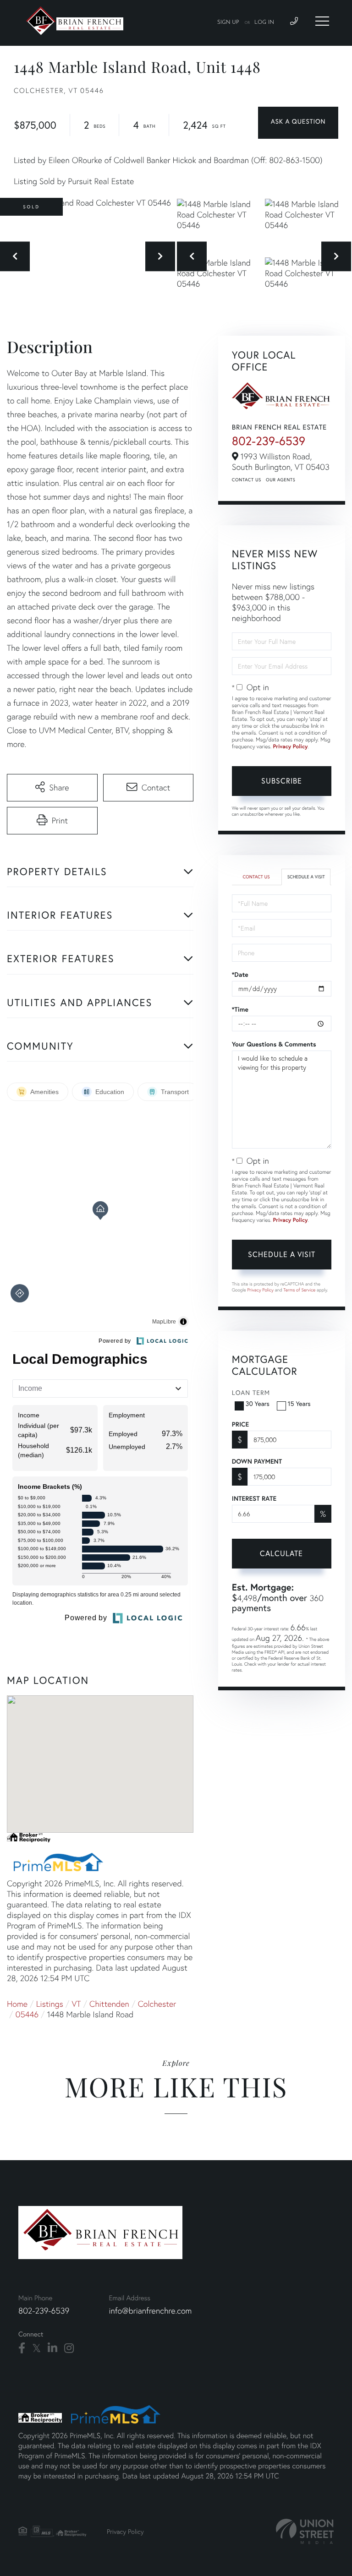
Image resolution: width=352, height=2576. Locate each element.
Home (17, 2004)
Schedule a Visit (306, 877)
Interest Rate (254, 1498)
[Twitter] (36, 2348)
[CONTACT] (298, 123)
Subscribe (282, 781)
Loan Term (251, 1392)
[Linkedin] (52, 2348)
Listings (50, 2004)
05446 (27, 2014)
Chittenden (109, 2004)
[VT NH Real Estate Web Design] (305, 2531)
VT (77, 2004)
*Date (240, 975)
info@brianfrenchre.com (150, 2311)
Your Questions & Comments (274, 1044)
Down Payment (257, 1461)
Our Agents (280, 480)
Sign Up (228, 22)
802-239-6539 (269, 441)
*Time (240, 1009)
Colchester (157, 2004)
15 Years (299, 1403)
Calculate (281, 1553)
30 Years (258, 1403)
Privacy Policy (291, 747)
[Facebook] (22, 2348)
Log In (264, 22)
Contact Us (247, 480)
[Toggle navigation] (322, 21)
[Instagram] (69, 2348)
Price (240, 1424)
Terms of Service (299, 1290)
